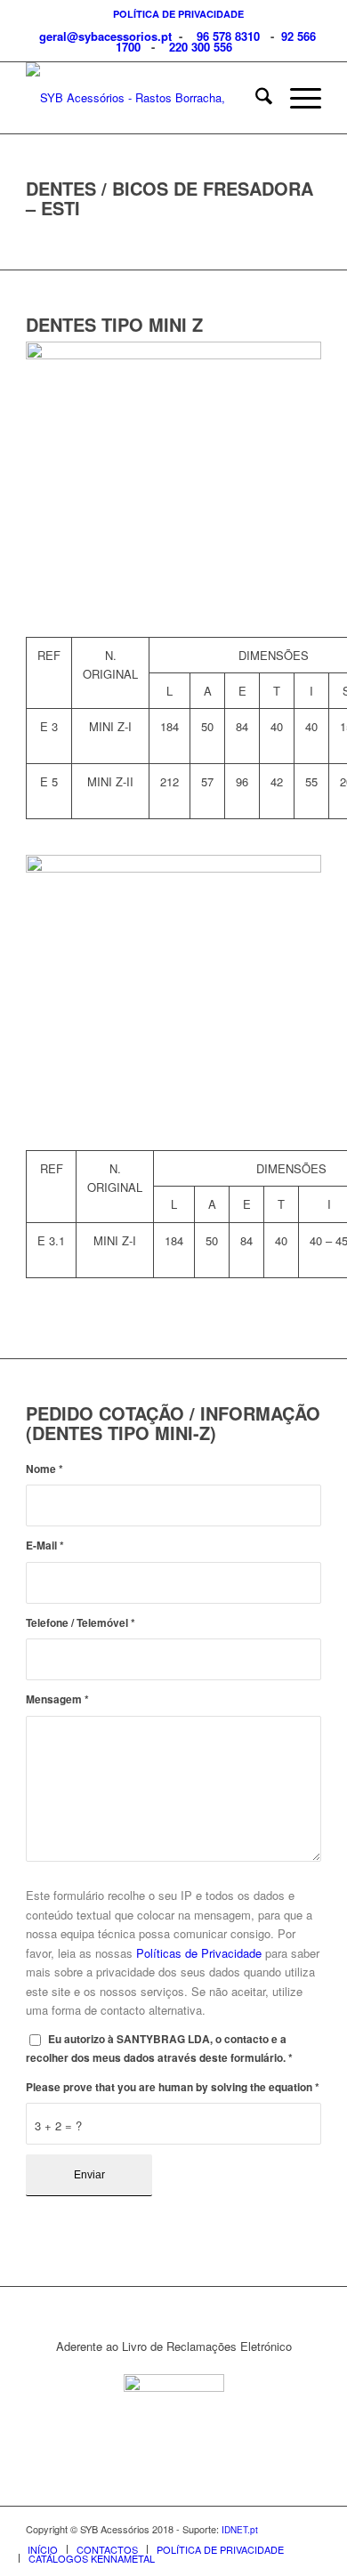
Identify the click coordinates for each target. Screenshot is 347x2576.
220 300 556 (201, 47)
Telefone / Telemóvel (81, 1623)
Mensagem (57, 1699)
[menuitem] (178, 14)
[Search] (255, 98)
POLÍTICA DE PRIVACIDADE (178, 14)
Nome (44, 1469)
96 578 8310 (228, 36)
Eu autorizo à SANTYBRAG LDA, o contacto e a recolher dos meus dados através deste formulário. (159, 2049)
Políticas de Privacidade (199, 1953)
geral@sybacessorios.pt (104, 36)
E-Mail (45, 1546)
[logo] (144, 98)
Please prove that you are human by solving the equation (173, 2087)
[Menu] (297, 98)
